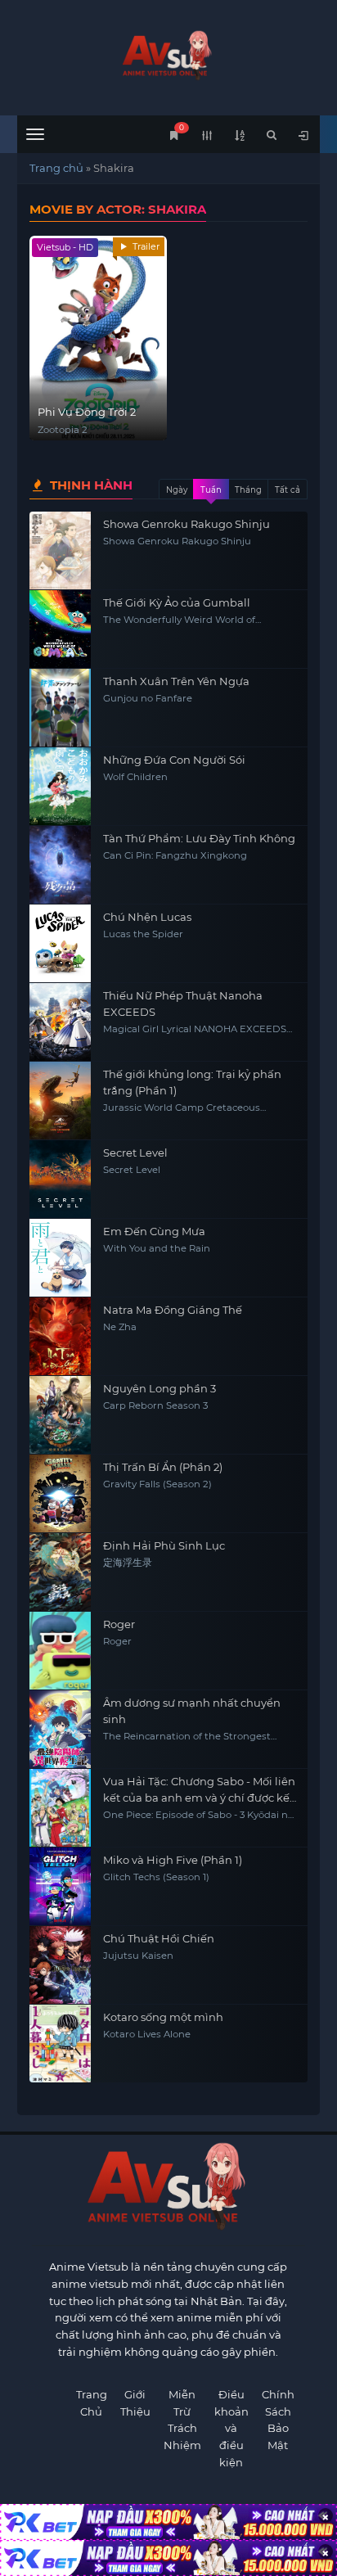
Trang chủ (56, 168)
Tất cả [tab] (288, 490)
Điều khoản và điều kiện (231, 2428)
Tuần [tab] (211, 490)
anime (169, 55)
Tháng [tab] (248, 490)
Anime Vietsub (89, 2267)
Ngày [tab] (177, 490)
